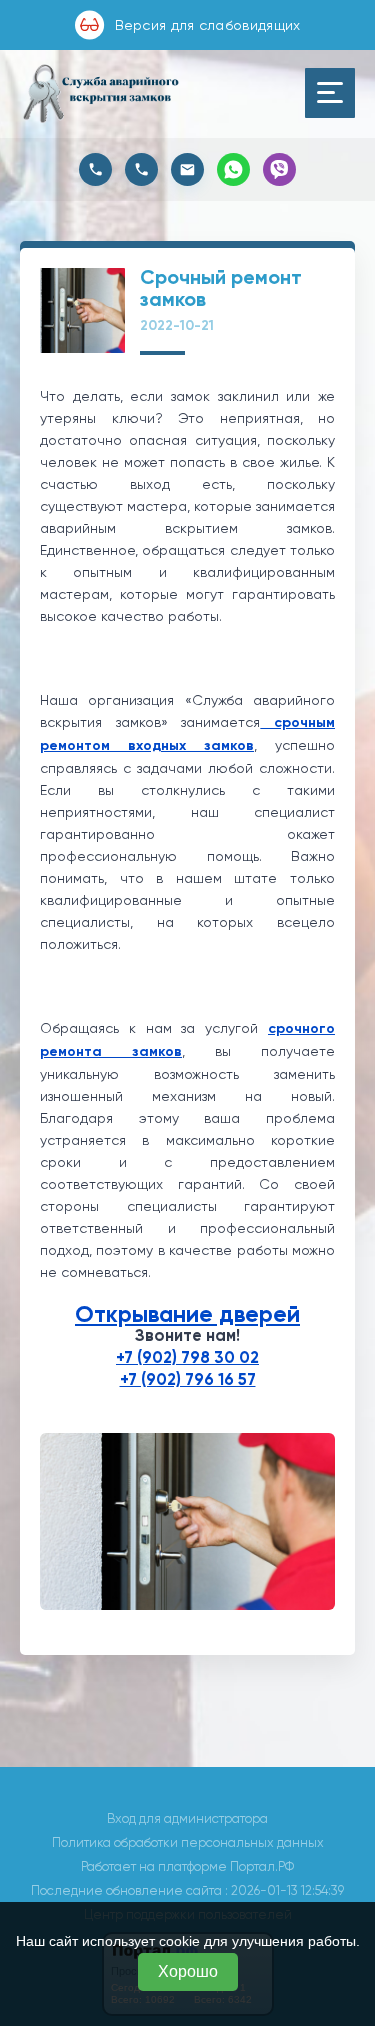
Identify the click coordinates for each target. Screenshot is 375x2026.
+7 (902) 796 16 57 (188, 1379)
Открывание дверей (187, 1314)
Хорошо (188, 1971)
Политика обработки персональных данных (188, 1842)
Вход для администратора (187, 1818)
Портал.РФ (262, 1866)
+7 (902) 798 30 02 (187, 1357)
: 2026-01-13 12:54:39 (284, 1890)
